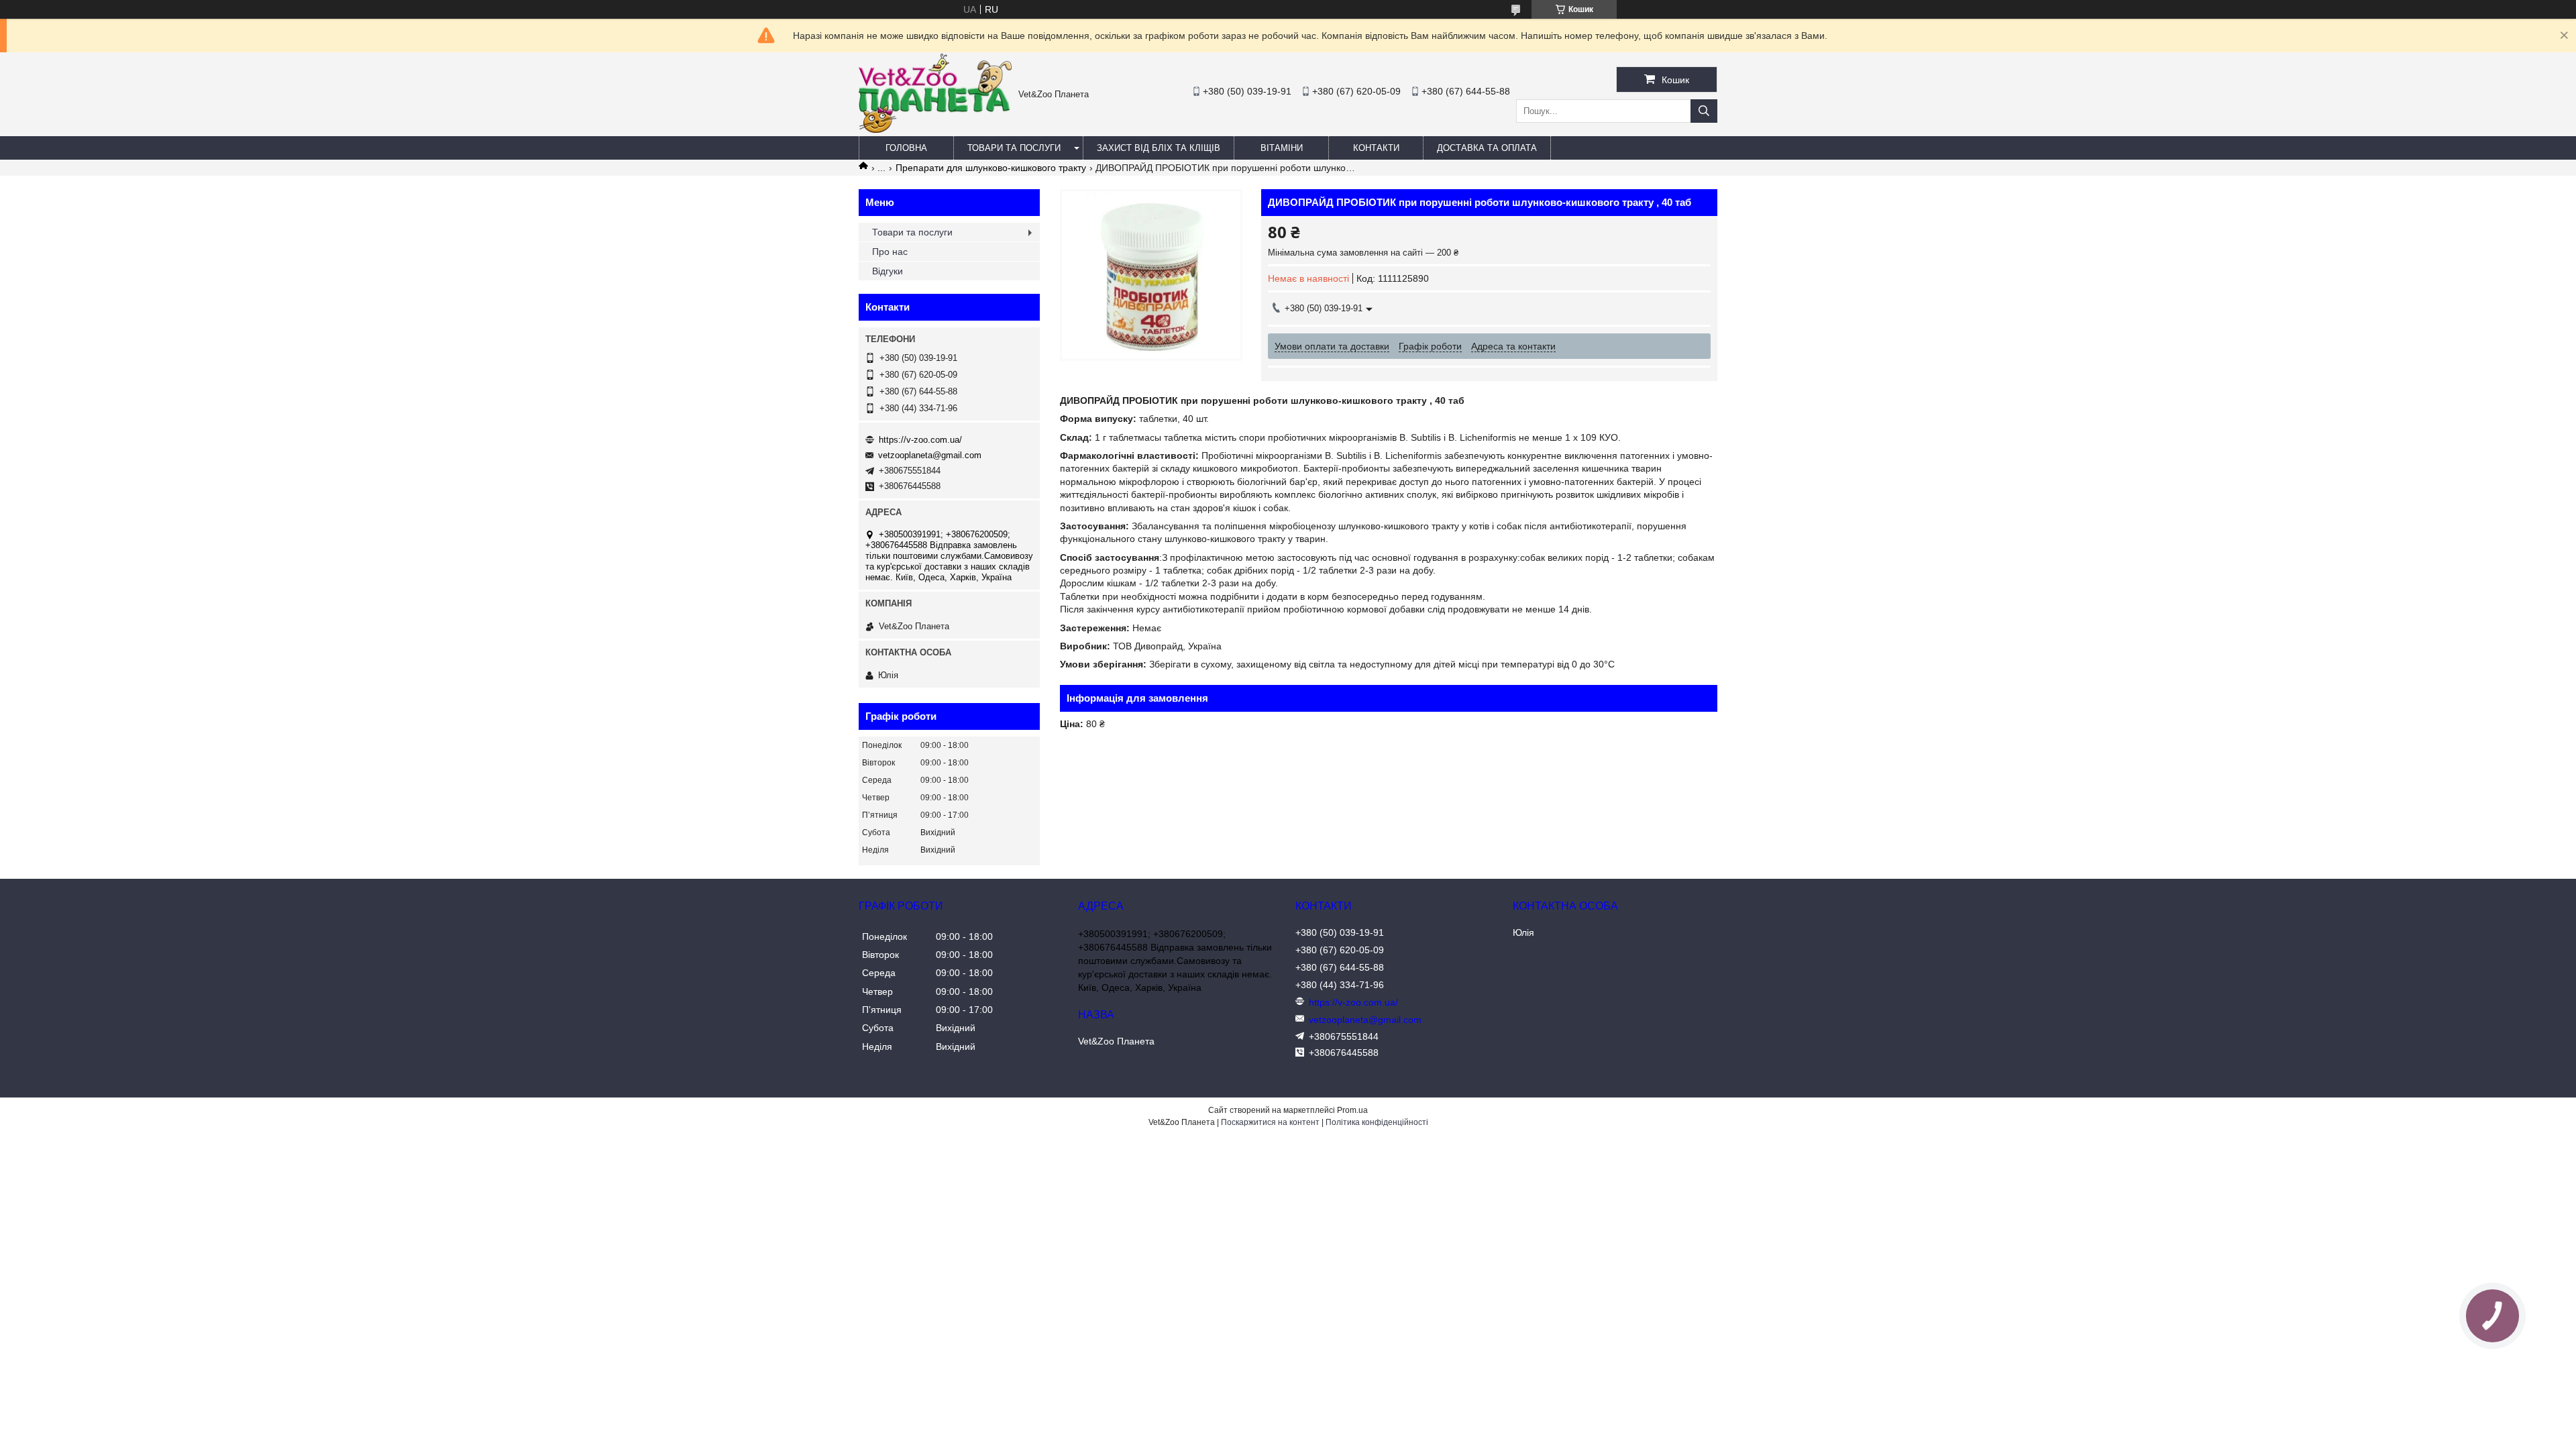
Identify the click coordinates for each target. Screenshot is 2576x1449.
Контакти (1376, 148)
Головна (906, 148)
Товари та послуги (1014, 148)
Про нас (890, 252)
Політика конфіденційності (1377, 1122)
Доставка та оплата (1487, 148)
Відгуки (888, 271)
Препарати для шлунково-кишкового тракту (991, 168)
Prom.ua (1352, 1110)
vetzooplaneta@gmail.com (930, 455)
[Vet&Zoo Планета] (935, 129)
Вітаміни (1282, 148)
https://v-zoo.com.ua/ (920, 440)
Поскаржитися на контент (1270, 1122)
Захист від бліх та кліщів (1159, 148)
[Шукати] (1704, 111)
